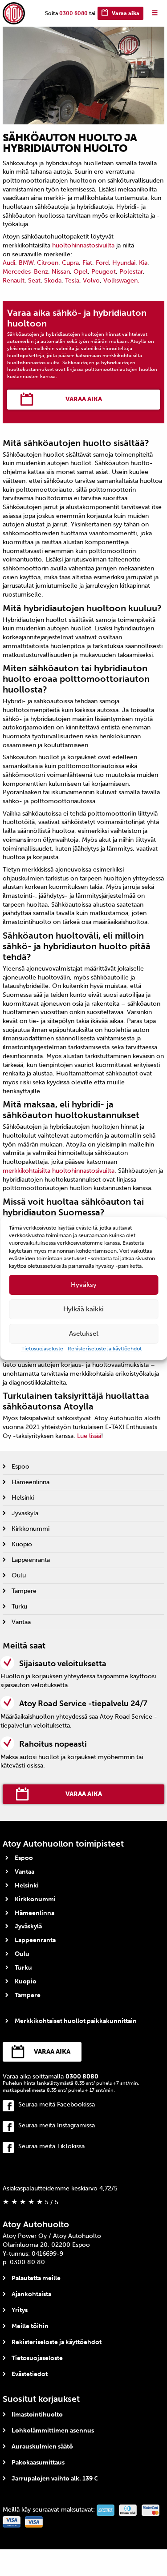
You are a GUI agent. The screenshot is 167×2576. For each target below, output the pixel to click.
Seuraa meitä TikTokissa (51, 2146)
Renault (14, 281)
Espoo (20, 1467)
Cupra (70, 263)
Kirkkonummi (31, 1529)
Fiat (87, 263)
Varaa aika (126, 13)
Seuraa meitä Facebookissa (57, 2104)
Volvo (91, 281)
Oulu (19, 1575)
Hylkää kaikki (83, 1309)
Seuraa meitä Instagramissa (57, 2125)
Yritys (20, 2310)
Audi (9, 263)
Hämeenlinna (31, 1482)
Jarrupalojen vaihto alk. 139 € (55, 2478)
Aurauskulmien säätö (42, 2447)
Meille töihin (30, 2326)
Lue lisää (89, 1436)
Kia (143, 263)
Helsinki (23, 1498)
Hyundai (124, 263)
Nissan (61, 272)
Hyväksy (84, 1285)
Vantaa (21, 1622)
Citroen (48, 263)
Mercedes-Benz (25, 272)
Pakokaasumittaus (38, 2463)
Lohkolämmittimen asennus (53, 2431)
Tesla (72, 281)
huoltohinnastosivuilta (83, 245)
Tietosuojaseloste (42, 1349)
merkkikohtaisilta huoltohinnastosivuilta (59, 1171)
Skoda (53, 281)
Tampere (24, 1591)
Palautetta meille (36, 2278)
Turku (19, 1607)
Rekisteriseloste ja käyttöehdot (105, 1349)
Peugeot (104, 272)
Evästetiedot (30, 2374)
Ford (102, 263)
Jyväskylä (25, 1513)
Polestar (131, 272)
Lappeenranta (31, 1560)
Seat (34, 281)
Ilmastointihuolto (37, 2415)
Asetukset (84, 1334)
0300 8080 (73, 13)
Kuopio (22, 1544)
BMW (26, 263)
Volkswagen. (121, 281)
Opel (81, 272)
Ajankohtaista (31, 2294)
